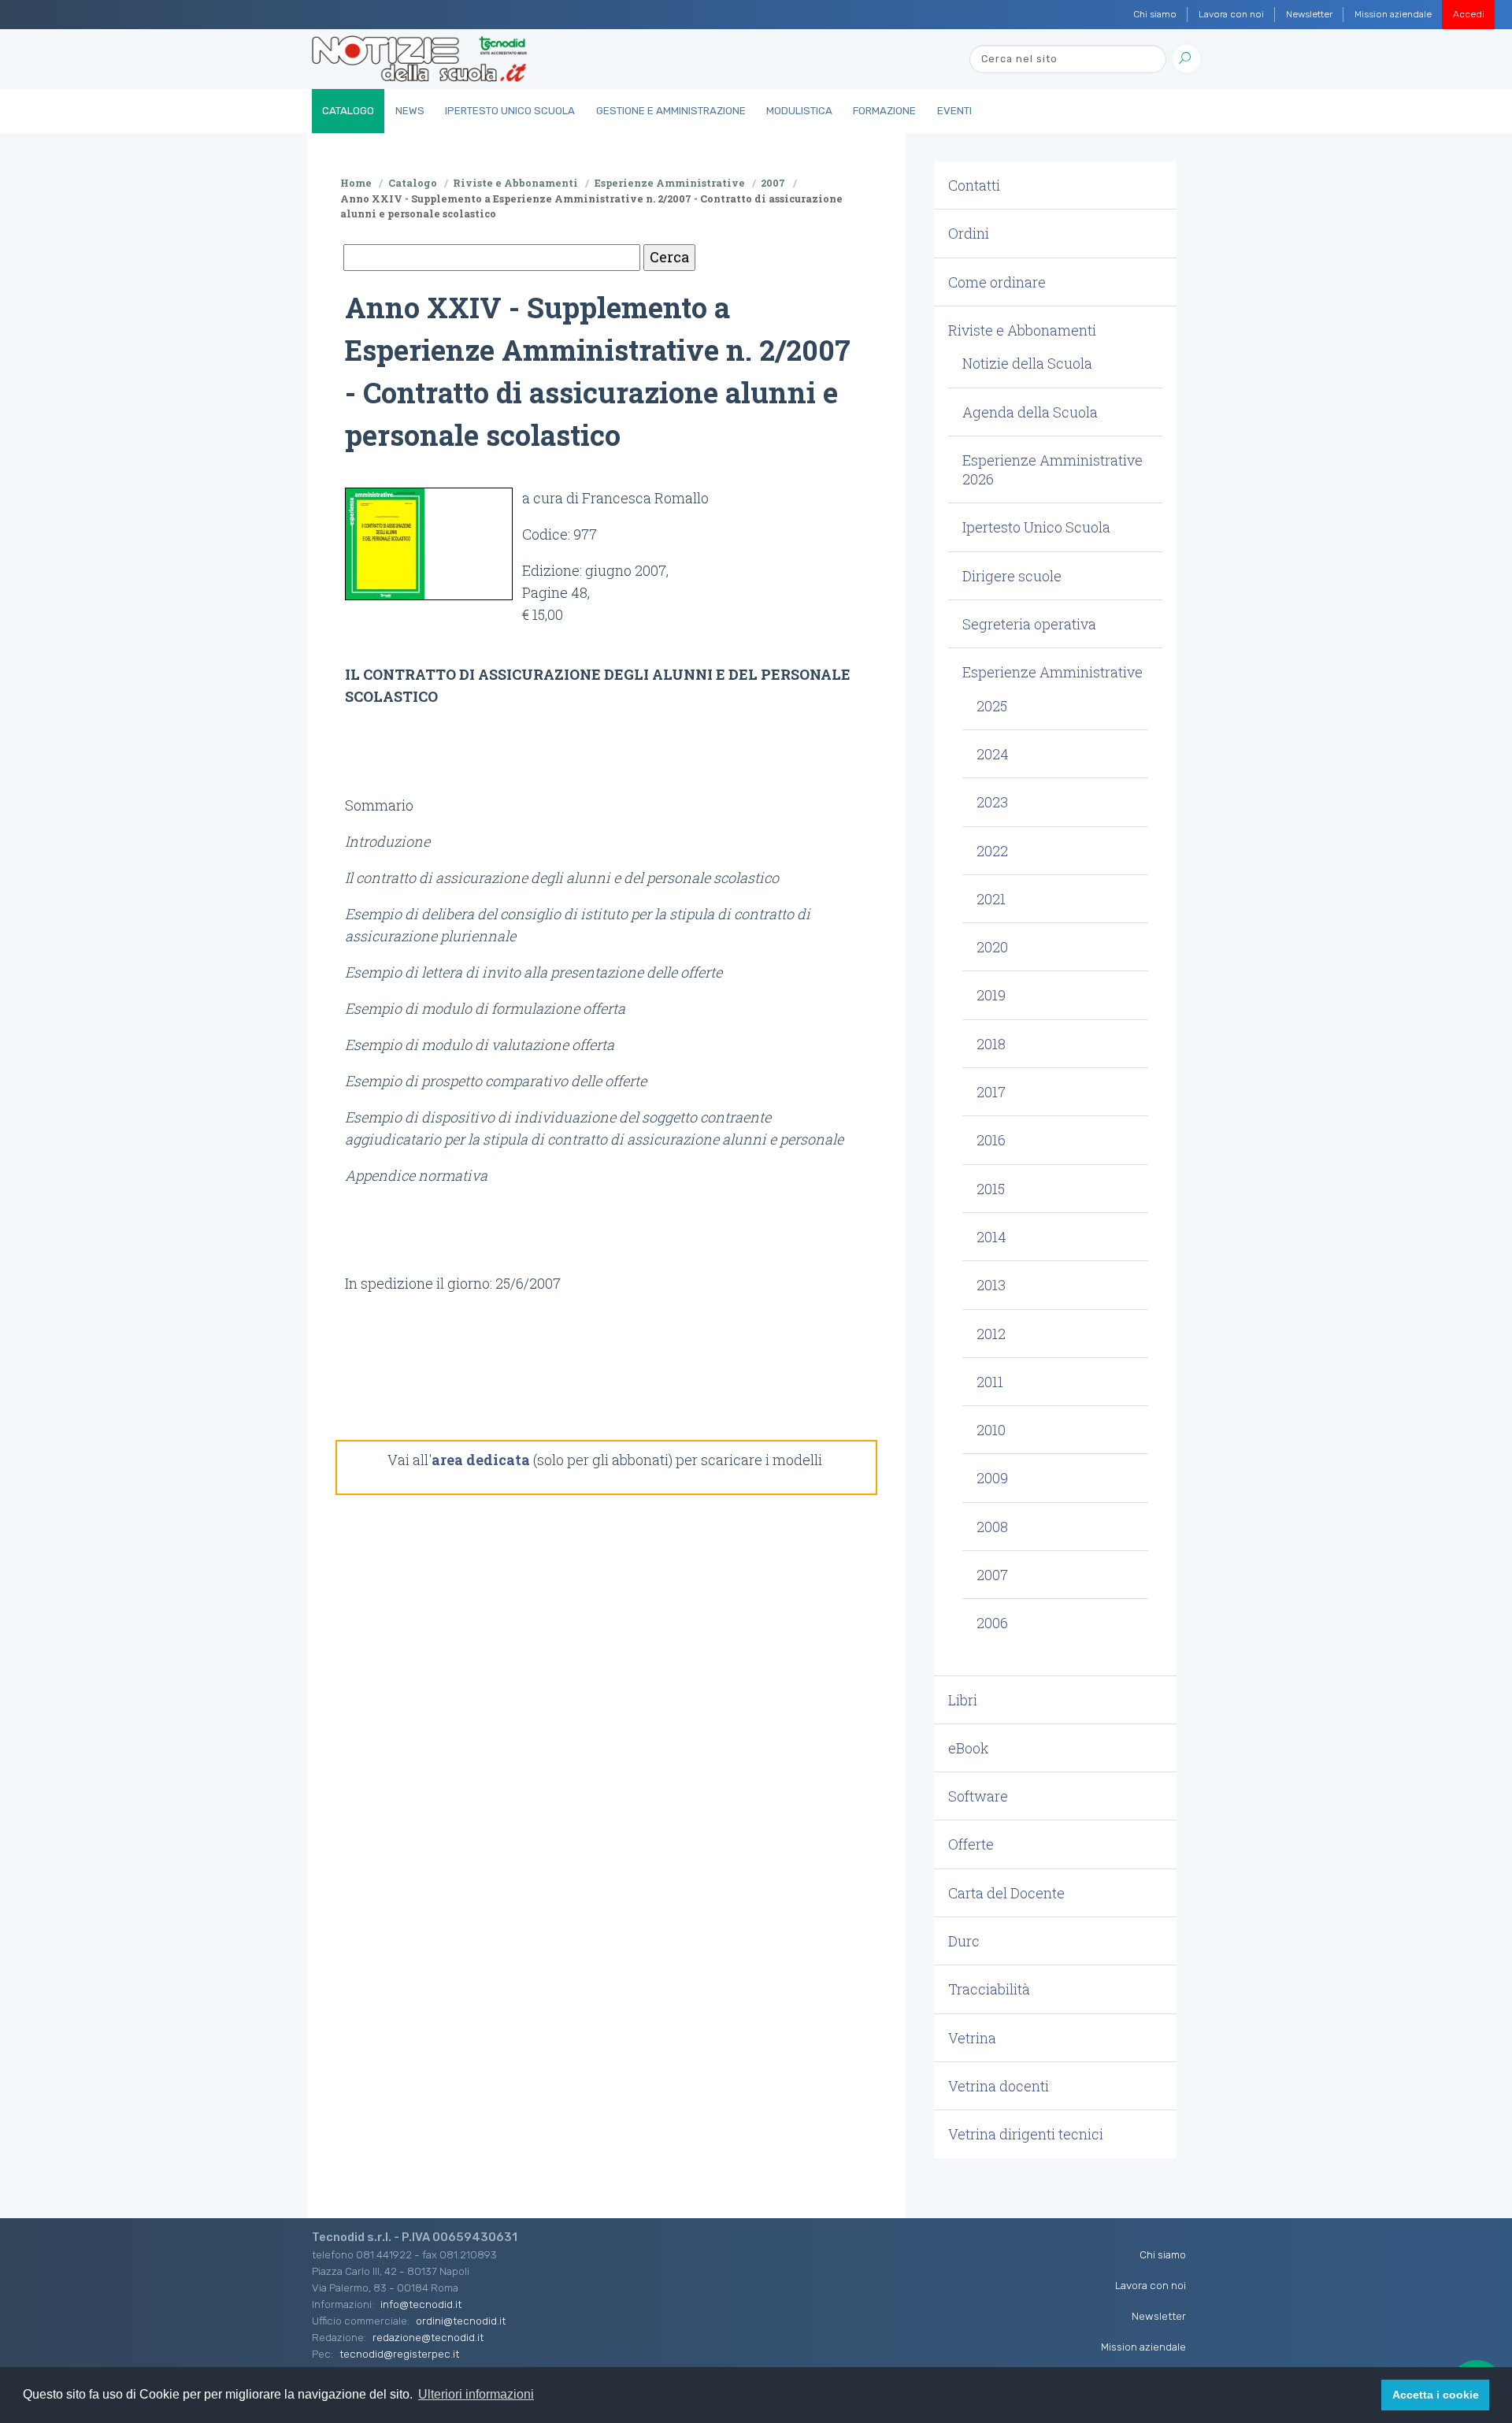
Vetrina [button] (972, 2038)
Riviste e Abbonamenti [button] (1022, 330)
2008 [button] (992, 1527)
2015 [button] (991, 1189)
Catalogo (348, 111)
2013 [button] (991, 1285)
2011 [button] (990, 1382)
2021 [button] (991, 899)
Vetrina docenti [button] (999, 2086)
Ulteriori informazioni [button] (476, 2394)
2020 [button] (992, 947)
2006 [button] (992, 1623)
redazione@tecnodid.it (428, 2337)
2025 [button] (992, 706)
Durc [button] (964, 1941)
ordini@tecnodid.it (461, 2321)
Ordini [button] (969, 233)
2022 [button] (992, 851)
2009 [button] (992, 1478)
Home (356, 183)
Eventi (954, 111)
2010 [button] (991, 1430)
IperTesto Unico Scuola (510, 111)
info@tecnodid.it (421, 2304)
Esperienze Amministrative (670, 183)
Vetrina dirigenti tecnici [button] (1026, 2134)
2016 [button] (991, 1140)
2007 (773, 183)
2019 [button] (991, 995)
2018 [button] (991, 1044)
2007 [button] (992, 1575)
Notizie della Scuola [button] (1027, 363)
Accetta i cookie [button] (1436, 2395)
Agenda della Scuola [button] (1030, 412)
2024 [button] (993, 754)
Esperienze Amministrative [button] (1052, 672)
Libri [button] (963, 1700)
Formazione (884, 111)
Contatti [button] (974, 185)
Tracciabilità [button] (989, 1989)
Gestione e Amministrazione (671, 111)
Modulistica (799, 111)
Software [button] (978, 1796)
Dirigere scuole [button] (1012, 576)
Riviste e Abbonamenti (515, 183)
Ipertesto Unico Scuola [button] (1036, 527)
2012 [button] (991, 1334)
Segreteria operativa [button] (1029, 624)
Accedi (1469, 14)
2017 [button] (991, 1092)
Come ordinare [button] (997, 282)
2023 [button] (992, 802)
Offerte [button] (971, 1844)
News (410, 111)
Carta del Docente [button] (1006, 1893)
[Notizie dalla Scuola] (419, 59)
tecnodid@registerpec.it (399, 2354)
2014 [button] (991, 1237)
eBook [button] (969, 1748)
